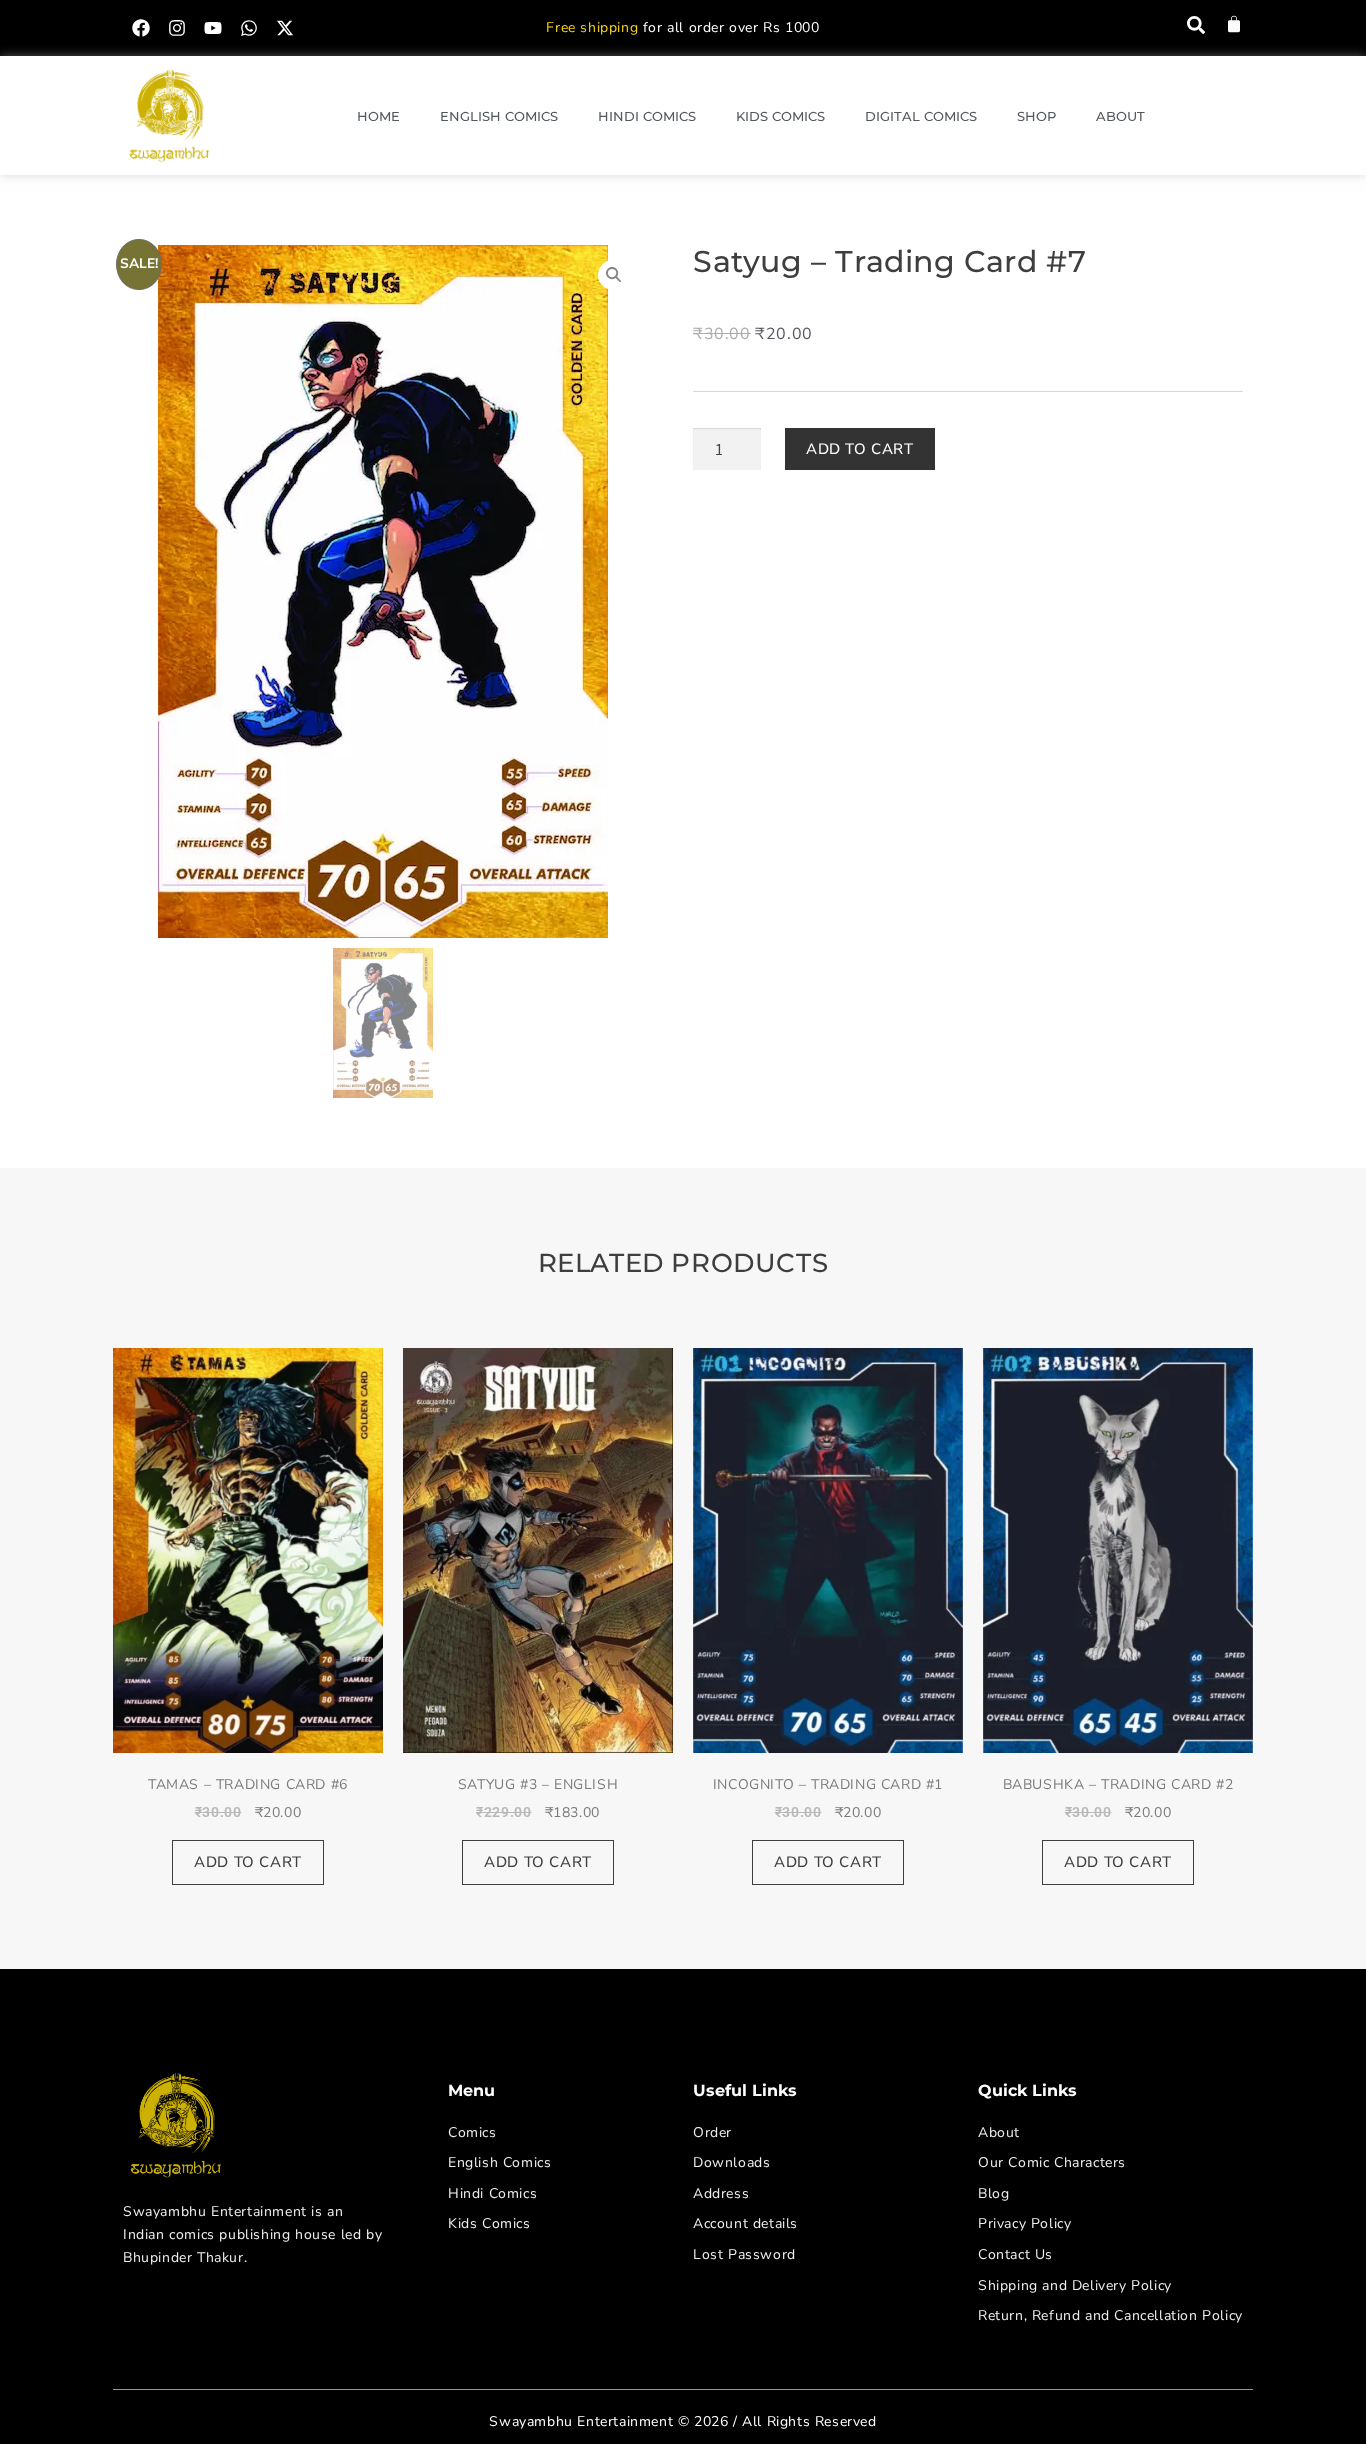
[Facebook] (141, 28)
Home (378, 116)
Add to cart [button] (248, 1862)
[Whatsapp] (249, 28)
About (1120, 116)
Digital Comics (921, 116)
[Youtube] (213, 28)
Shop (1036, 116)
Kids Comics (780, 116)
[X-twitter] (285, 28)
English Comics (499, 116)
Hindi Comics (647, 116)
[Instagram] (177, 28)
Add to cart (860, 449)
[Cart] (1234, 24)
